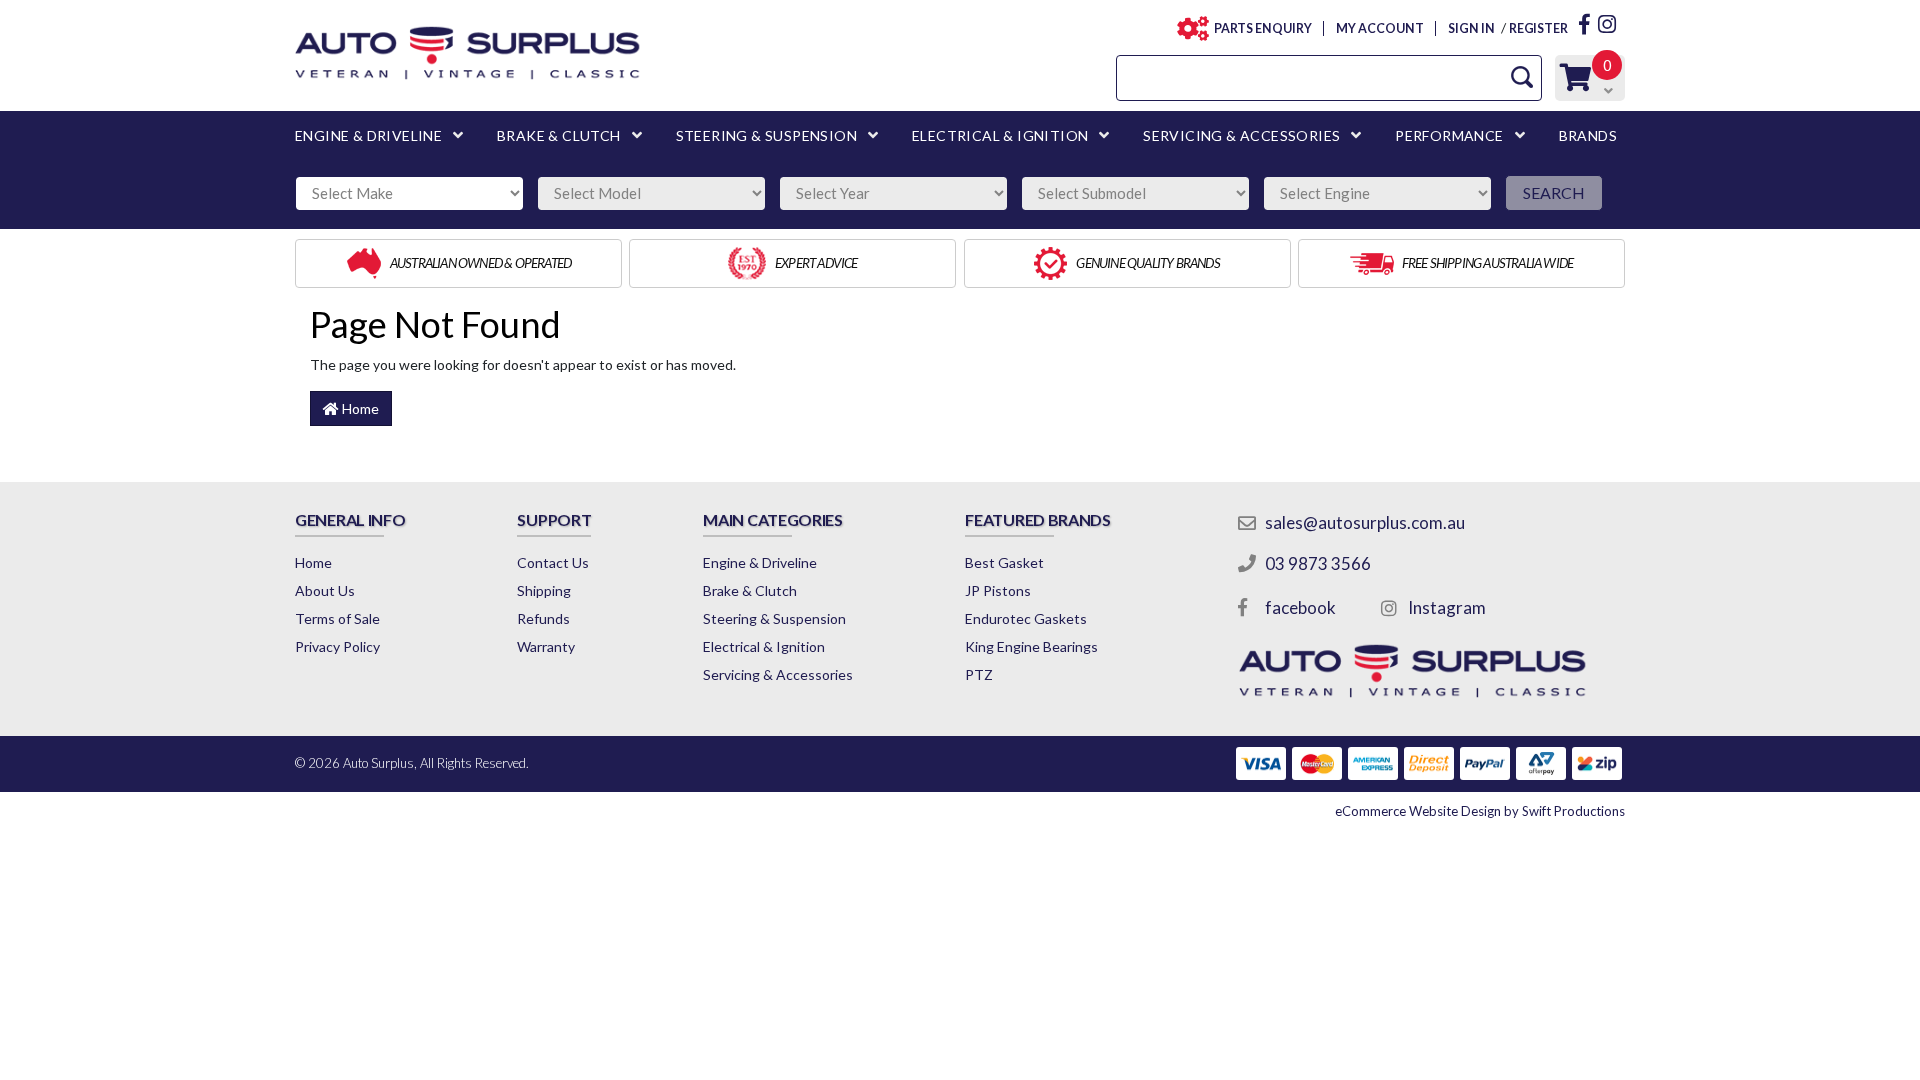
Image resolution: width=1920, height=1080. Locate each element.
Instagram (1447, 607)
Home (359, 408)
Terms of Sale (337, 618)
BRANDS (1588, 135)
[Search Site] (1522, 77)
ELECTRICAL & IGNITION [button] (1000, 135)
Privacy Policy (337, 646)
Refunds (543, 618)
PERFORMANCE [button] (1449, 135)
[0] (1576, 82)
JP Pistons (998, 590)
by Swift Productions (1480, 811)
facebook (1300, 607)
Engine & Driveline (760, 562)
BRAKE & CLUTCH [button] (559, 135)
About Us (325, 590)
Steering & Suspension (774, 618)
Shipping (544, 590)
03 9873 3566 (1318, 563)
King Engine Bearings (1031, 646)
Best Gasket (1004, 562)
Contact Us (553, 562)
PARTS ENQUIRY (1263, 28)
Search (1554, 192)
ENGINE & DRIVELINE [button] (368, 135)
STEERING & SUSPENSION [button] (766, 135)
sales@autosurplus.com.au (1365, 522)
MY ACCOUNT (1379, 28)
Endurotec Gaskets (1026, 618)
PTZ (979, 674)
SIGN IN (1471, 28)
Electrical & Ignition (764, 646)
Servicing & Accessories (778, 674)
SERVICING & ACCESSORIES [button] (1241, 135)
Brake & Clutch (750, 590)
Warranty (546, 646)
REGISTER (1538, 28)
